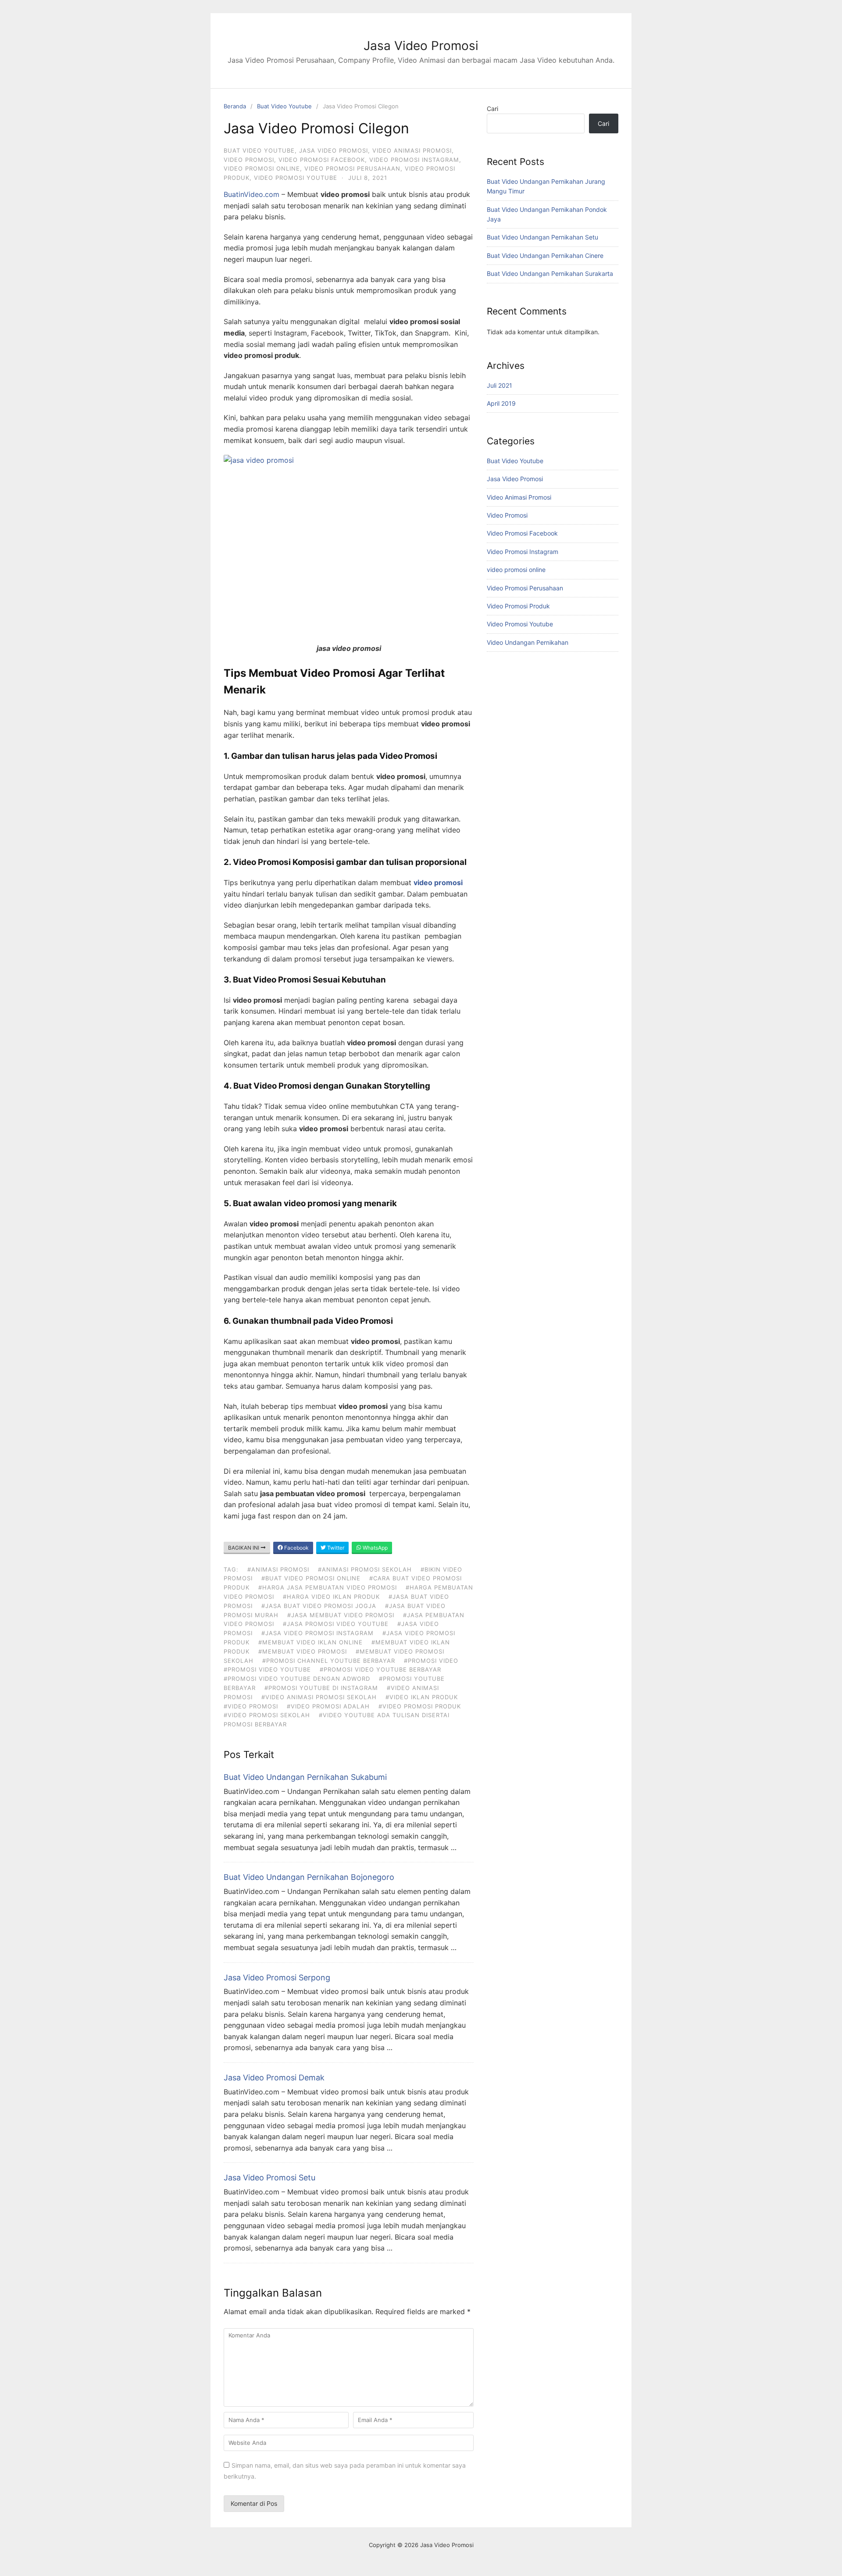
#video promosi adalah (328, 1706)
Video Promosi (249, 160)
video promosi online (262, 168)
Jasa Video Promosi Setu (269, 2178)
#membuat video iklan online (310, 1642)
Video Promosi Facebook (322, 160)
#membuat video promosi (303, 1651)
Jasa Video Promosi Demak (274, 2078)
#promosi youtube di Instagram (321, 1688)
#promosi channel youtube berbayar (329, 1661)
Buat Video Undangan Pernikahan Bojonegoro (309, 1877)
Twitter (335, 1548)
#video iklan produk (422, 1697)
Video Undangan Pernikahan (528, 642)
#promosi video (431, 1661)
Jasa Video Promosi (421, 46)
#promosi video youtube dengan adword (297, 1679)
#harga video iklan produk (331, 1597)
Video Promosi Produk (518, 606)
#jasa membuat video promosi (341, 1615)
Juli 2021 (499, 385)
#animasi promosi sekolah (365, 1569)
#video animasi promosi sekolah (319, 1697)
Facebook (296, 1548)
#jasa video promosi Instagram (318, 1633)
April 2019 (501, 403)
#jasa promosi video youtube (336, 1624)
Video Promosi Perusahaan (352, 168)
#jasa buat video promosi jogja (319, 1606)
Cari (492, 109)
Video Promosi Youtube (296, 178)
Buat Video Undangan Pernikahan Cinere (545, 255)
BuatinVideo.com (252, 194)
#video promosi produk (420, 1706)
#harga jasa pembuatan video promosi (328, 1587)
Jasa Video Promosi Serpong (277, 1978)
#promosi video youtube (267, 1669)
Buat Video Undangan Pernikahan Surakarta (550, 273)
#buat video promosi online (311, 1578)
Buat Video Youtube (284, 106)
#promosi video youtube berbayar (380, 1669)
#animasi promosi (278, 1569)
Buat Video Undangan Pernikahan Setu (542, 237)
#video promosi (251, 1706)
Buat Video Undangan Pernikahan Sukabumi (305, 1777)
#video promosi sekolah (267, 1715)
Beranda (235, 106)
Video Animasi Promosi (412, 150)
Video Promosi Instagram (414, 160)
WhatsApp (375, 1548)
